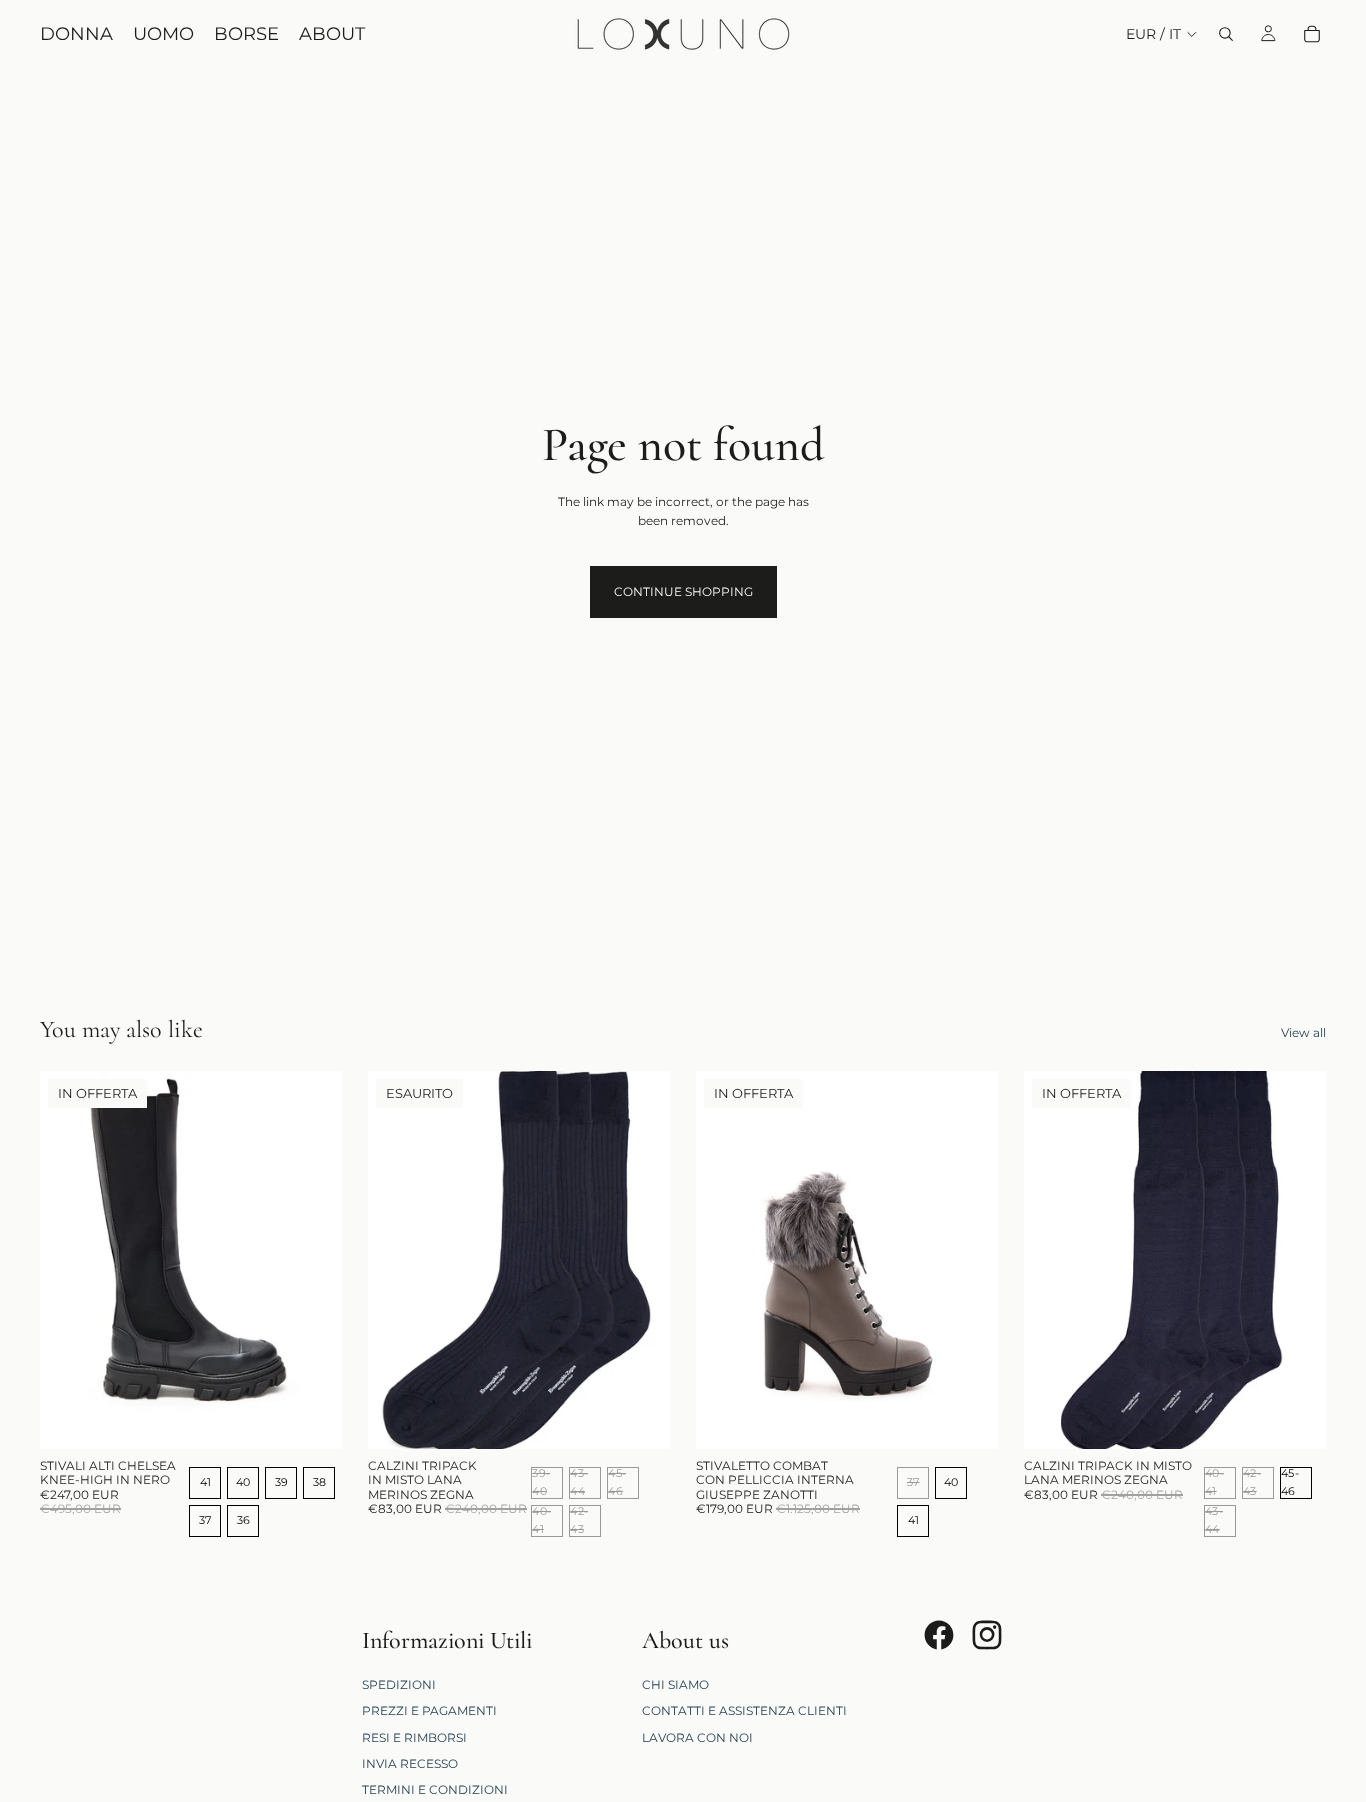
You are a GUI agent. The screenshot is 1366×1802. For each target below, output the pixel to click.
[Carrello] (1312, 34)
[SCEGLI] (311, 1418)
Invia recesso (410, 1763)
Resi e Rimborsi (414, 1736)
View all (1303, 1032)
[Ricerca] (1226, 34)
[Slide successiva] (312, 1260)
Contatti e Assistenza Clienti (744, 1710)
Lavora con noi (697, 1736)
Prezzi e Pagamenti (429, 1710)
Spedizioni (399, 1684)
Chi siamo (675, 1684)
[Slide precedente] (70, 1260)
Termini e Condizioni (435, 1789)
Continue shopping (683, 591)
